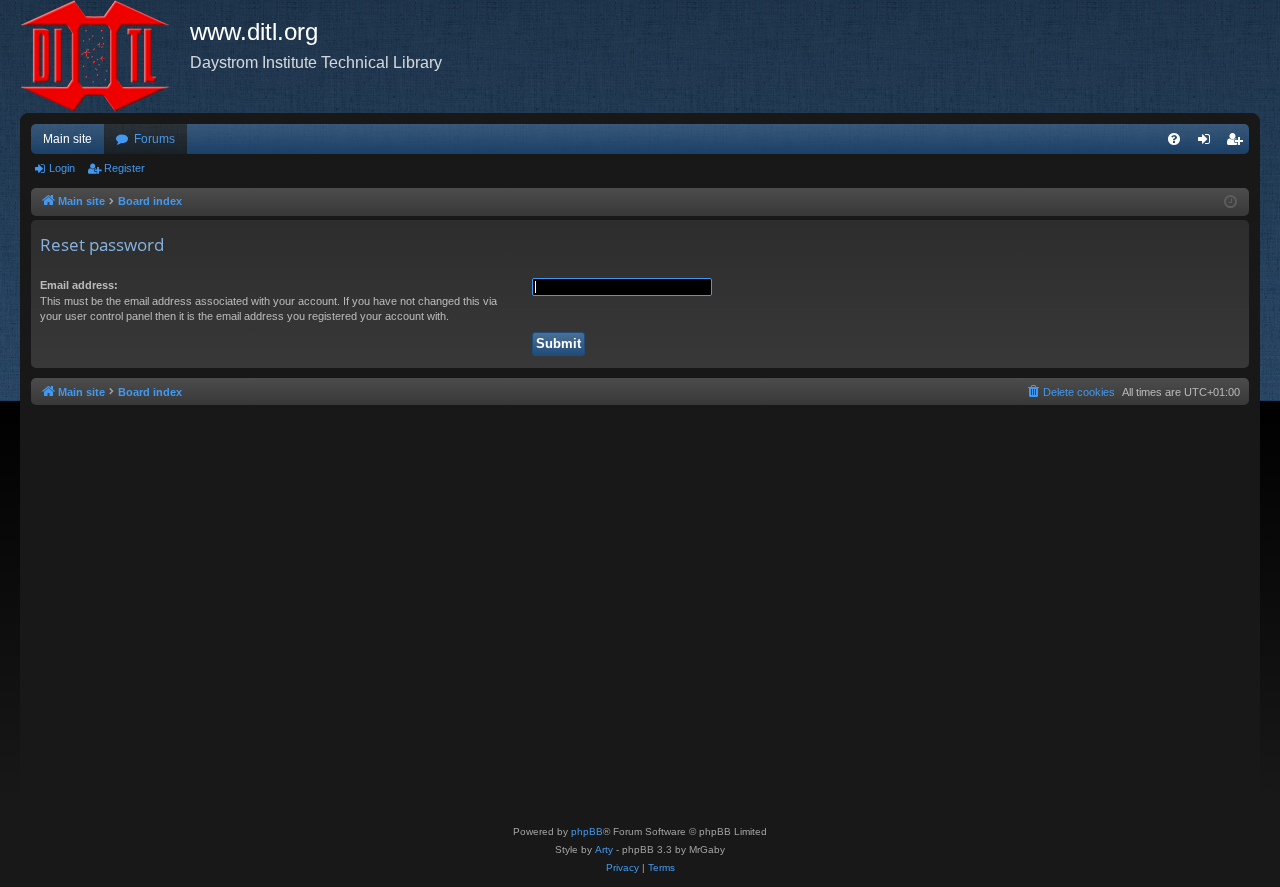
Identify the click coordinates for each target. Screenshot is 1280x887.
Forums (154, 139)
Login (62, 168)
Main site (67, 139)
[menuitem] (1174, 139)
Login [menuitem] (1208, 143)
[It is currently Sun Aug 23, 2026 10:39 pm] (1230, 202)
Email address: (79, 285)
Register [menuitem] (1238, 143)
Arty (604, 849)
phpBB (587, 831)
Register (124, 168)
